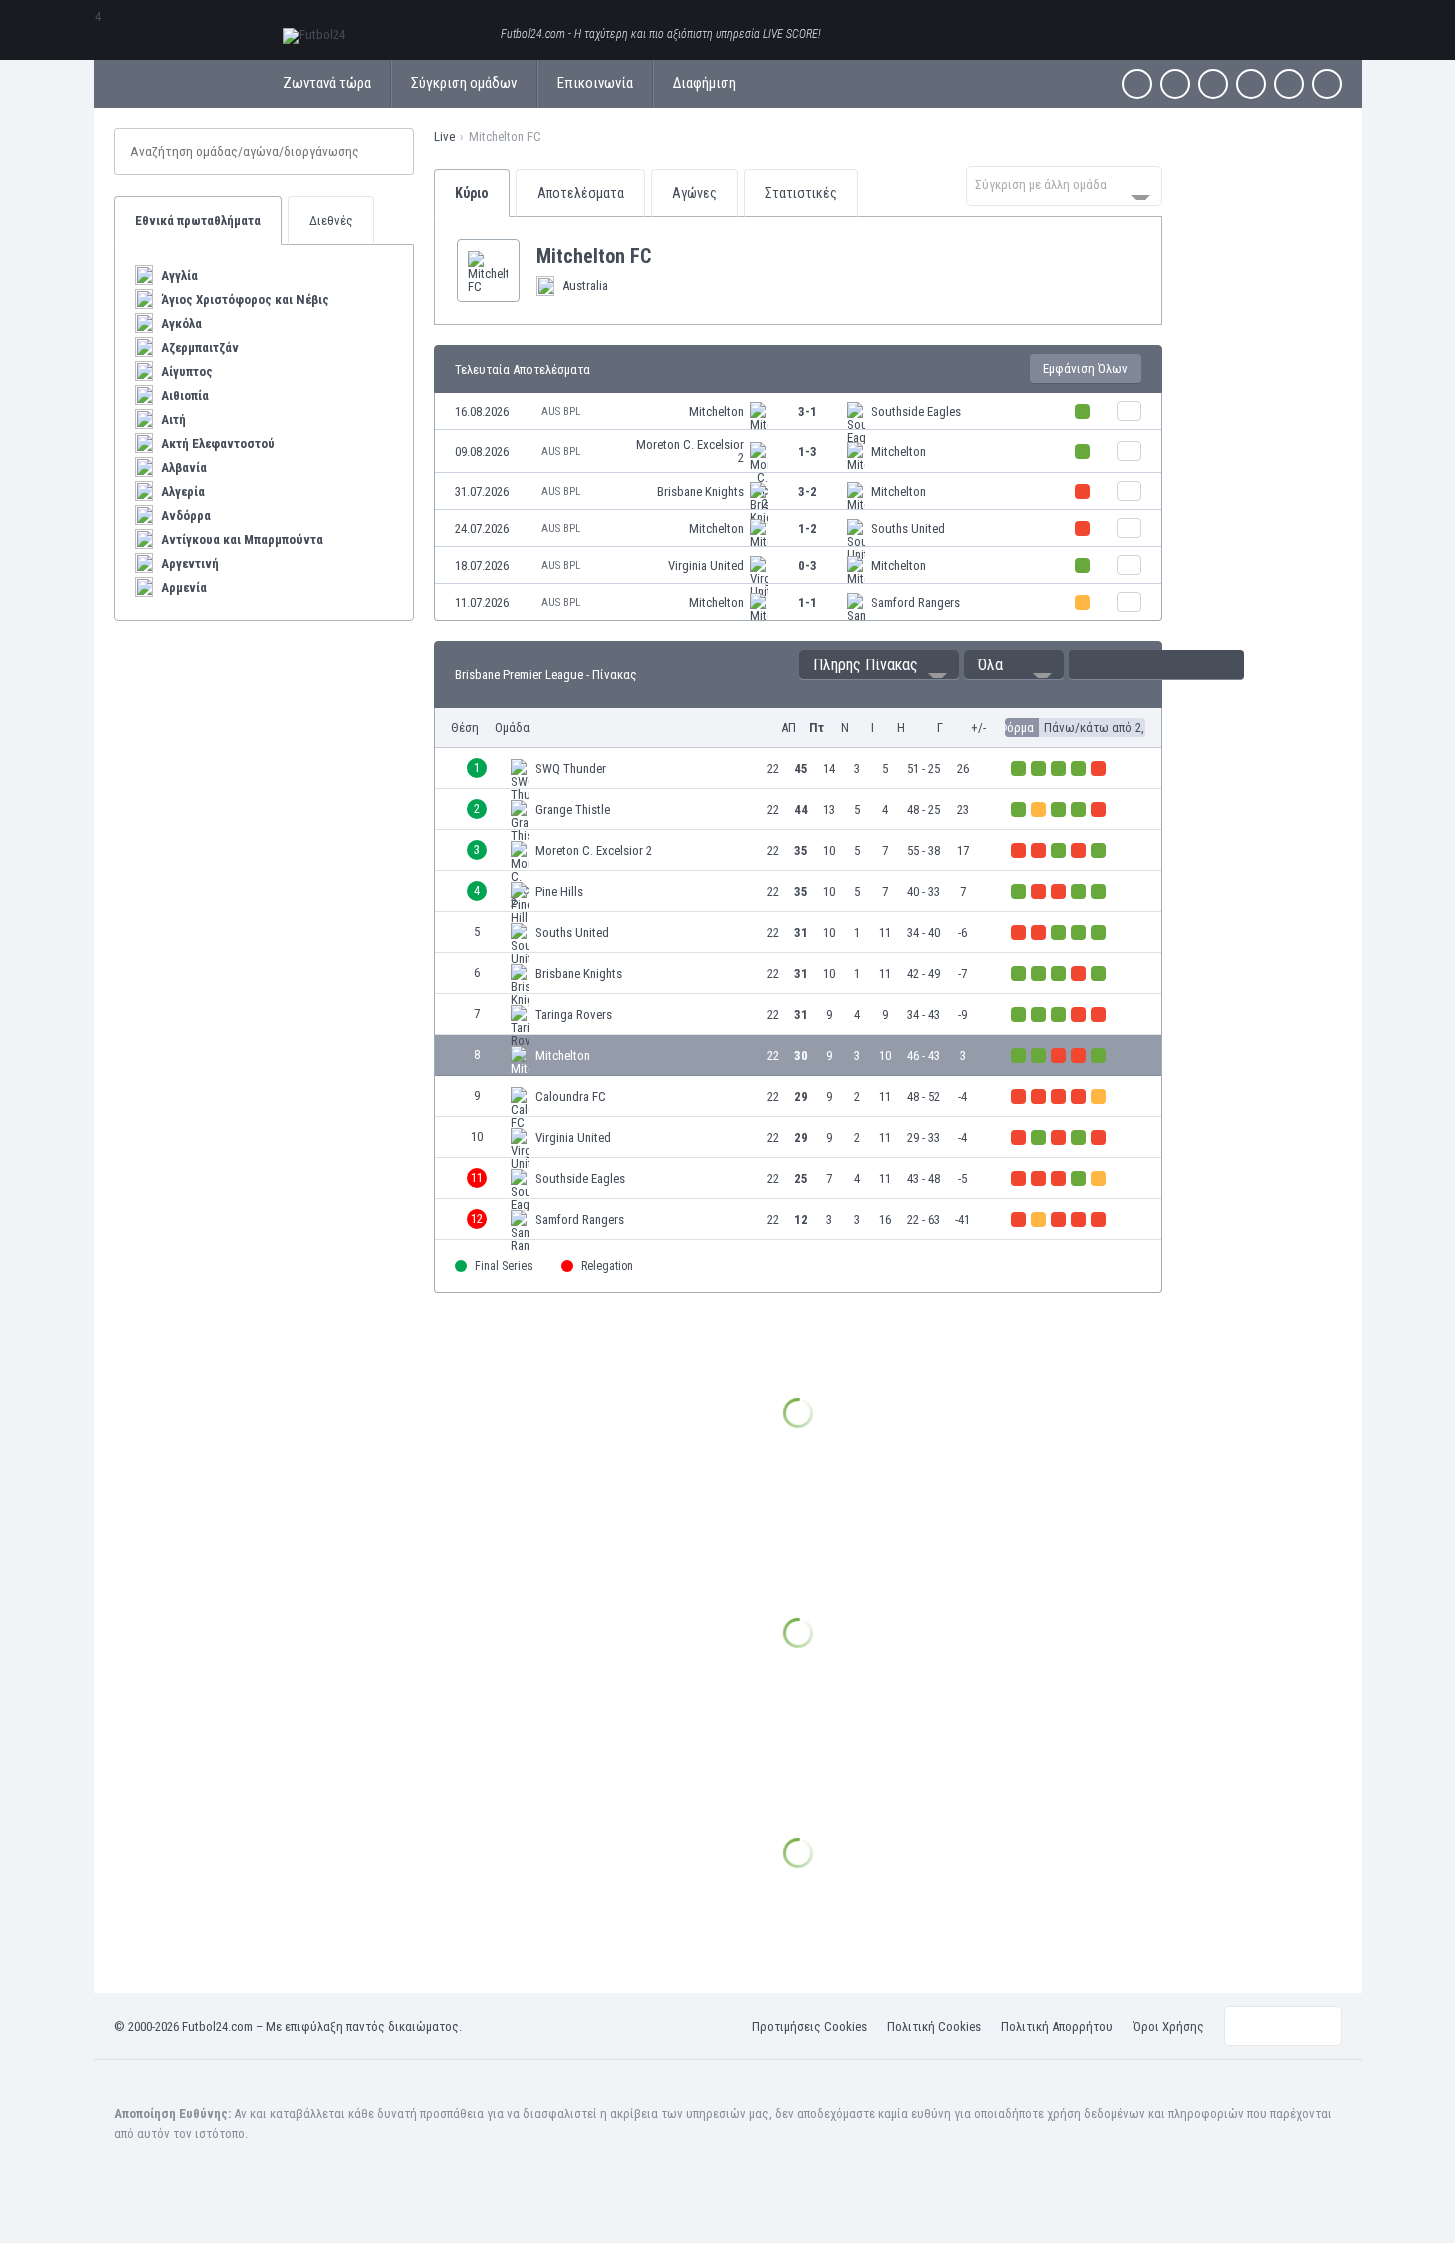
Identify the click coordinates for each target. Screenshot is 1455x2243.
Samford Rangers (915, 602)
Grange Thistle (572, 809)
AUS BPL (560, 411)
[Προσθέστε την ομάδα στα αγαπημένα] (667, 256)
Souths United (908, 528)
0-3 (807, 565)
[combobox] (1064, 186)
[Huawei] (1327, 84)
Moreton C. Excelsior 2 (690, 451)
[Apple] (1251, 84)
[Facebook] (1137, 84)
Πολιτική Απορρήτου (1057, 2026)
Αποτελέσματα (580, 193)
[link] (798, 411)
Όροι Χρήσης (1168, 2026)
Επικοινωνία (595, 83)
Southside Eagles (916, 411)
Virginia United (706, 565)
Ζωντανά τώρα (327, 83)
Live (444, 136)
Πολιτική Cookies (934, 2026)
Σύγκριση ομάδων (464, 83)
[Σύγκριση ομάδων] (1129, 411)
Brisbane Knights (700, 491)
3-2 (807, 491)
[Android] (1289, 84)
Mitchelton (716, 411)
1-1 (807, 602)
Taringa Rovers (573, 1014)
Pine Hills (559, 891)
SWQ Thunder (570, 768)
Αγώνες (694, 193)
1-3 (807, 451)
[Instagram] (1213, 84)
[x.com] (1175, 84)
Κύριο (472, 193)
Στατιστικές (801, 193)
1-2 (807, 528)
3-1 (807, 411)
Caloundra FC (570, 1096)
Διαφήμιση (704, 83)
